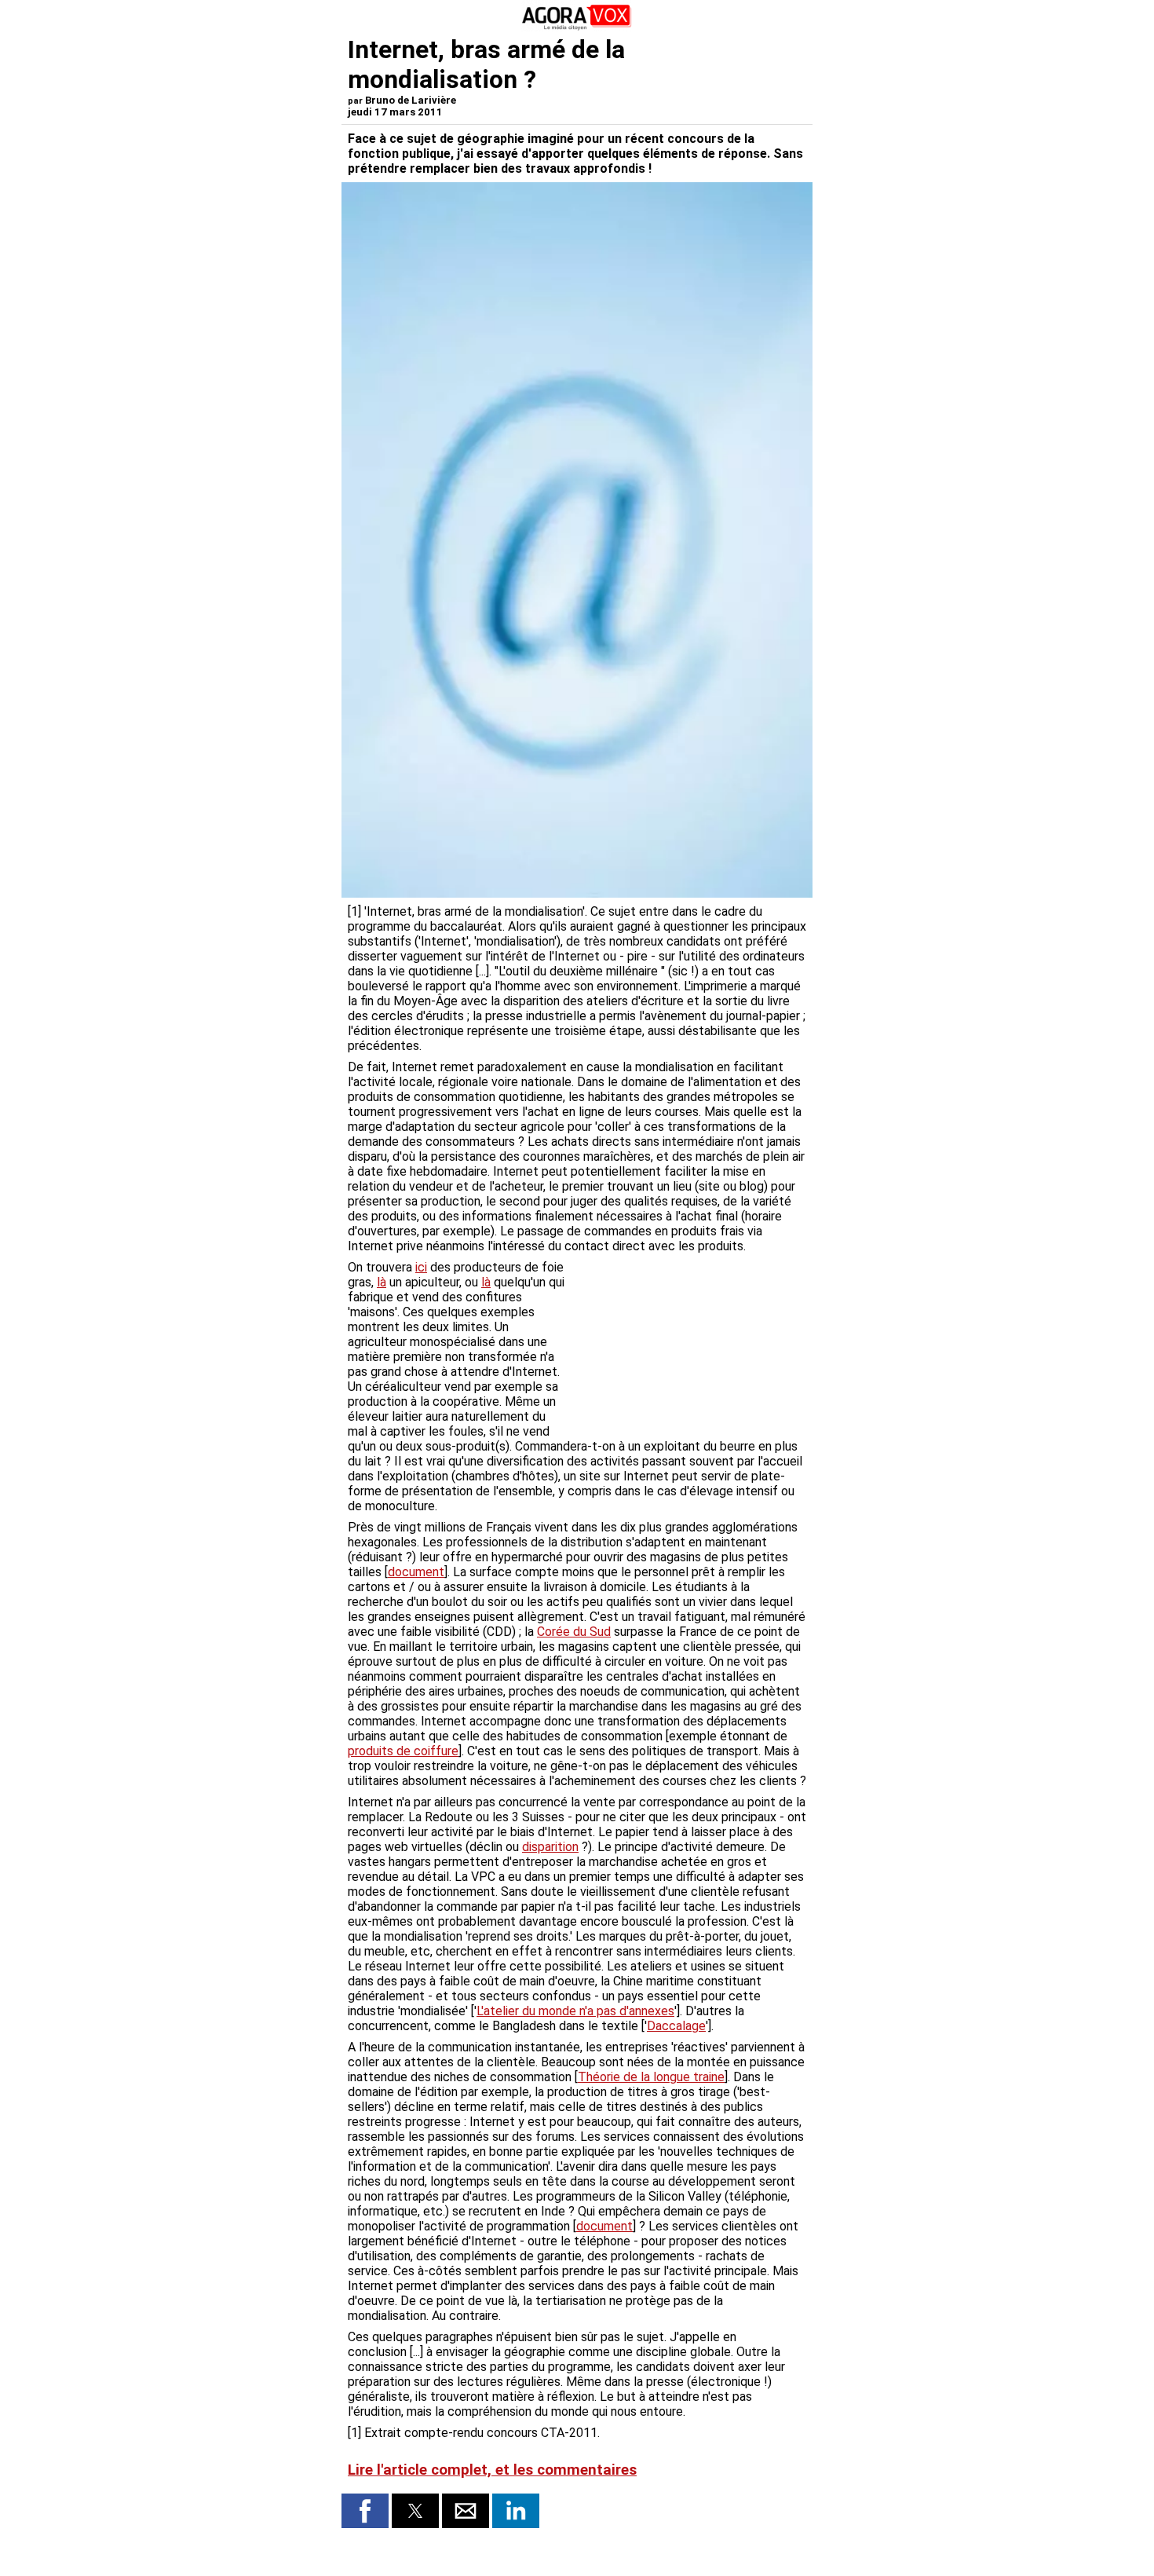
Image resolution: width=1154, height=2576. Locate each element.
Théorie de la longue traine (651, 2077)
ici (421, 1267)
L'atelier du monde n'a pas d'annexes (575, 2011)
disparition (550, 1847)
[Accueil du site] (577, 27)
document (416, 1572)
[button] (365, 2511)
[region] (688, 1342)
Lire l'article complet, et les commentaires (492, 2470)
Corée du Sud (574, 1632)
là (382, 1282)
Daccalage (676, 2026)
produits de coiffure (403, 1751)
